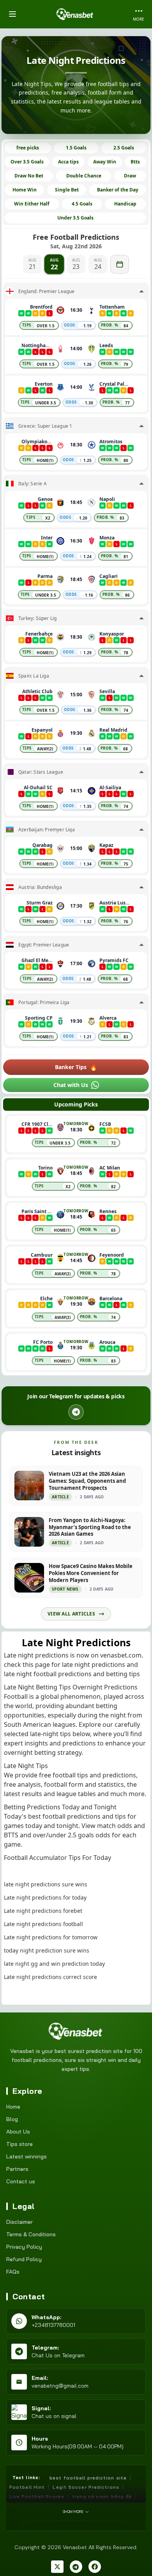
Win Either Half (32, 204)
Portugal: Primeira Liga (44, 1003)
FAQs (13, 2272)
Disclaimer (19, 2222)
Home (13, 2107)
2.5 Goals (124, 148)
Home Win (25, 190)
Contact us (21, 2181)
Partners (17, 2169)
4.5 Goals (82, 204)
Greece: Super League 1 (45, 426)
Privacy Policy (24, 2247)
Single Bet (67, 190)
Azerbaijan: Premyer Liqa (47, 830)
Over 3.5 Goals (27, 162)
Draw (130, 176)
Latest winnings (27, 2156)
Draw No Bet (29, 176)
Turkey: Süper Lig (37, 618)
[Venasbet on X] (57, 2567)
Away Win (105, 162)
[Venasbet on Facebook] (95, 2567)
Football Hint (27, 2487)
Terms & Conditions (31, 2234)
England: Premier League (47, 291)
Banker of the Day (118, 190)
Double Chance (84, 176)
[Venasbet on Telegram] (76, 2567)
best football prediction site (88, 2478)
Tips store (19, 2144)
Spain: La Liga (34, 676)
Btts (135, 162)
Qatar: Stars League (41, 772)
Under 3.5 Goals (75, 218)
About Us (18, 2132)
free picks (28, 148)
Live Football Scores (37, 2496)
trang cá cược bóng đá (102, 2496)
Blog (12, 2119)
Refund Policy (24, 2259)
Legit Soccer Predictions (86, 2487)
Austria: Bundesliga (40, 887)
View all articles (71, 1614)
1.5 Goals (76, 148)
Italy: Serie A (33, 484)
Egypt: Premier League (44, 945)
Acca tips (68, 162)
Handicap (125, 204)
